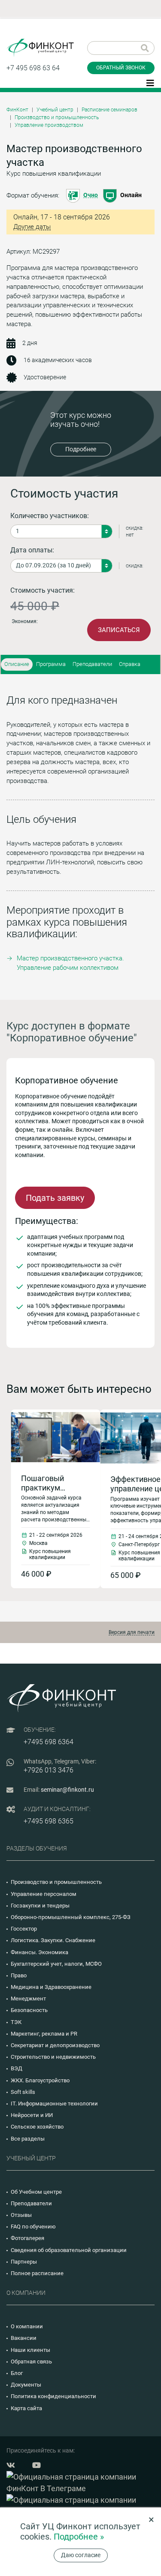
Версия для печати (132, 1632)
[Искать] (145, 48)
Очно (91, 195)
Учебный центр (55, 110)
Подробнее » (79, 2537)
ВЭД (17, 2068)
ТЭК (16, 2022)
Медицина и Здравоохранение (51, 1987)
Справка (130, 664)
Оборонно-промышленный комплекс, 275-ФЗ (71, 1917)
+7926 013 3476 (49, 1770)
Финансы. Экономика (39, 1952)
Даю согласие (81, 2555)
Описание (17, 664)
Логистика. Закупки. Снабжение (53, 1940)
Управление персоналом (44, 1894)
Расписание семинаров (109, 110)
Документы (26, 2385)
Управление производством (49, 125)
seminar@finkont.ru (67, 1790)
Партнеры (24, 2262)
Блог (17, 2373)
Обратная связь (31, 2362)
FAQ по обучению (33, 2227)
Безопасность (29, 2010)
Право (19, 1975)
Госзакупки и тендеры (40, 1906)
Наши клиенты (30, 2350)
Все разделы (28, 2139)
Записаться (119, 630)
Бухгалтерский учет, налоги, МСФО (56, 1964)
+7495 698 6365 (49, 1821)
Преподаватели (92, 664)
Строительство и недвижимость (53, 2057)
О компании (27, 2326)
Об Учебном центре (36, 2192)
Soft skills (23, 2092)
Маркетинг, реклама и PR (44, 2034)
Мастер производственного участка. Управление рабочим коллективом (70, 963)
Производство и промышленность (57, 117)
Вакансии (24, 2338)
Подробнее (81, 449)
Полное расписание (37, 2273)
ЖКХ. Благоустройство (40, 2080)
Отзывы (21, 2215)
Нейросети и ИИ (32, 2115)
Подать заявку (55, 1198)
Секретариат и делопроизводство (55, 2045)
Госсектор (24, 1929)
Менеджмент (28, 1999)
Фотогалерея (27, 2238)
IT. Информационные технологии (54, 2104)
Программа (51, 664)
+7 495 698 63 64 (33, 68)
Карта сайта (26, 2408)
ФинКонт (17, 110)
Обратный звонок (121, 68)
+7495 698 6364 (49, 1742)
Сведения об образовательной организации (69, 2250)
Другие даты (32, 227)
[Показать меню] (150, 82)
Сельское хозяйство (37, 2127)
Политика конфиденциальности (53, 2396)
